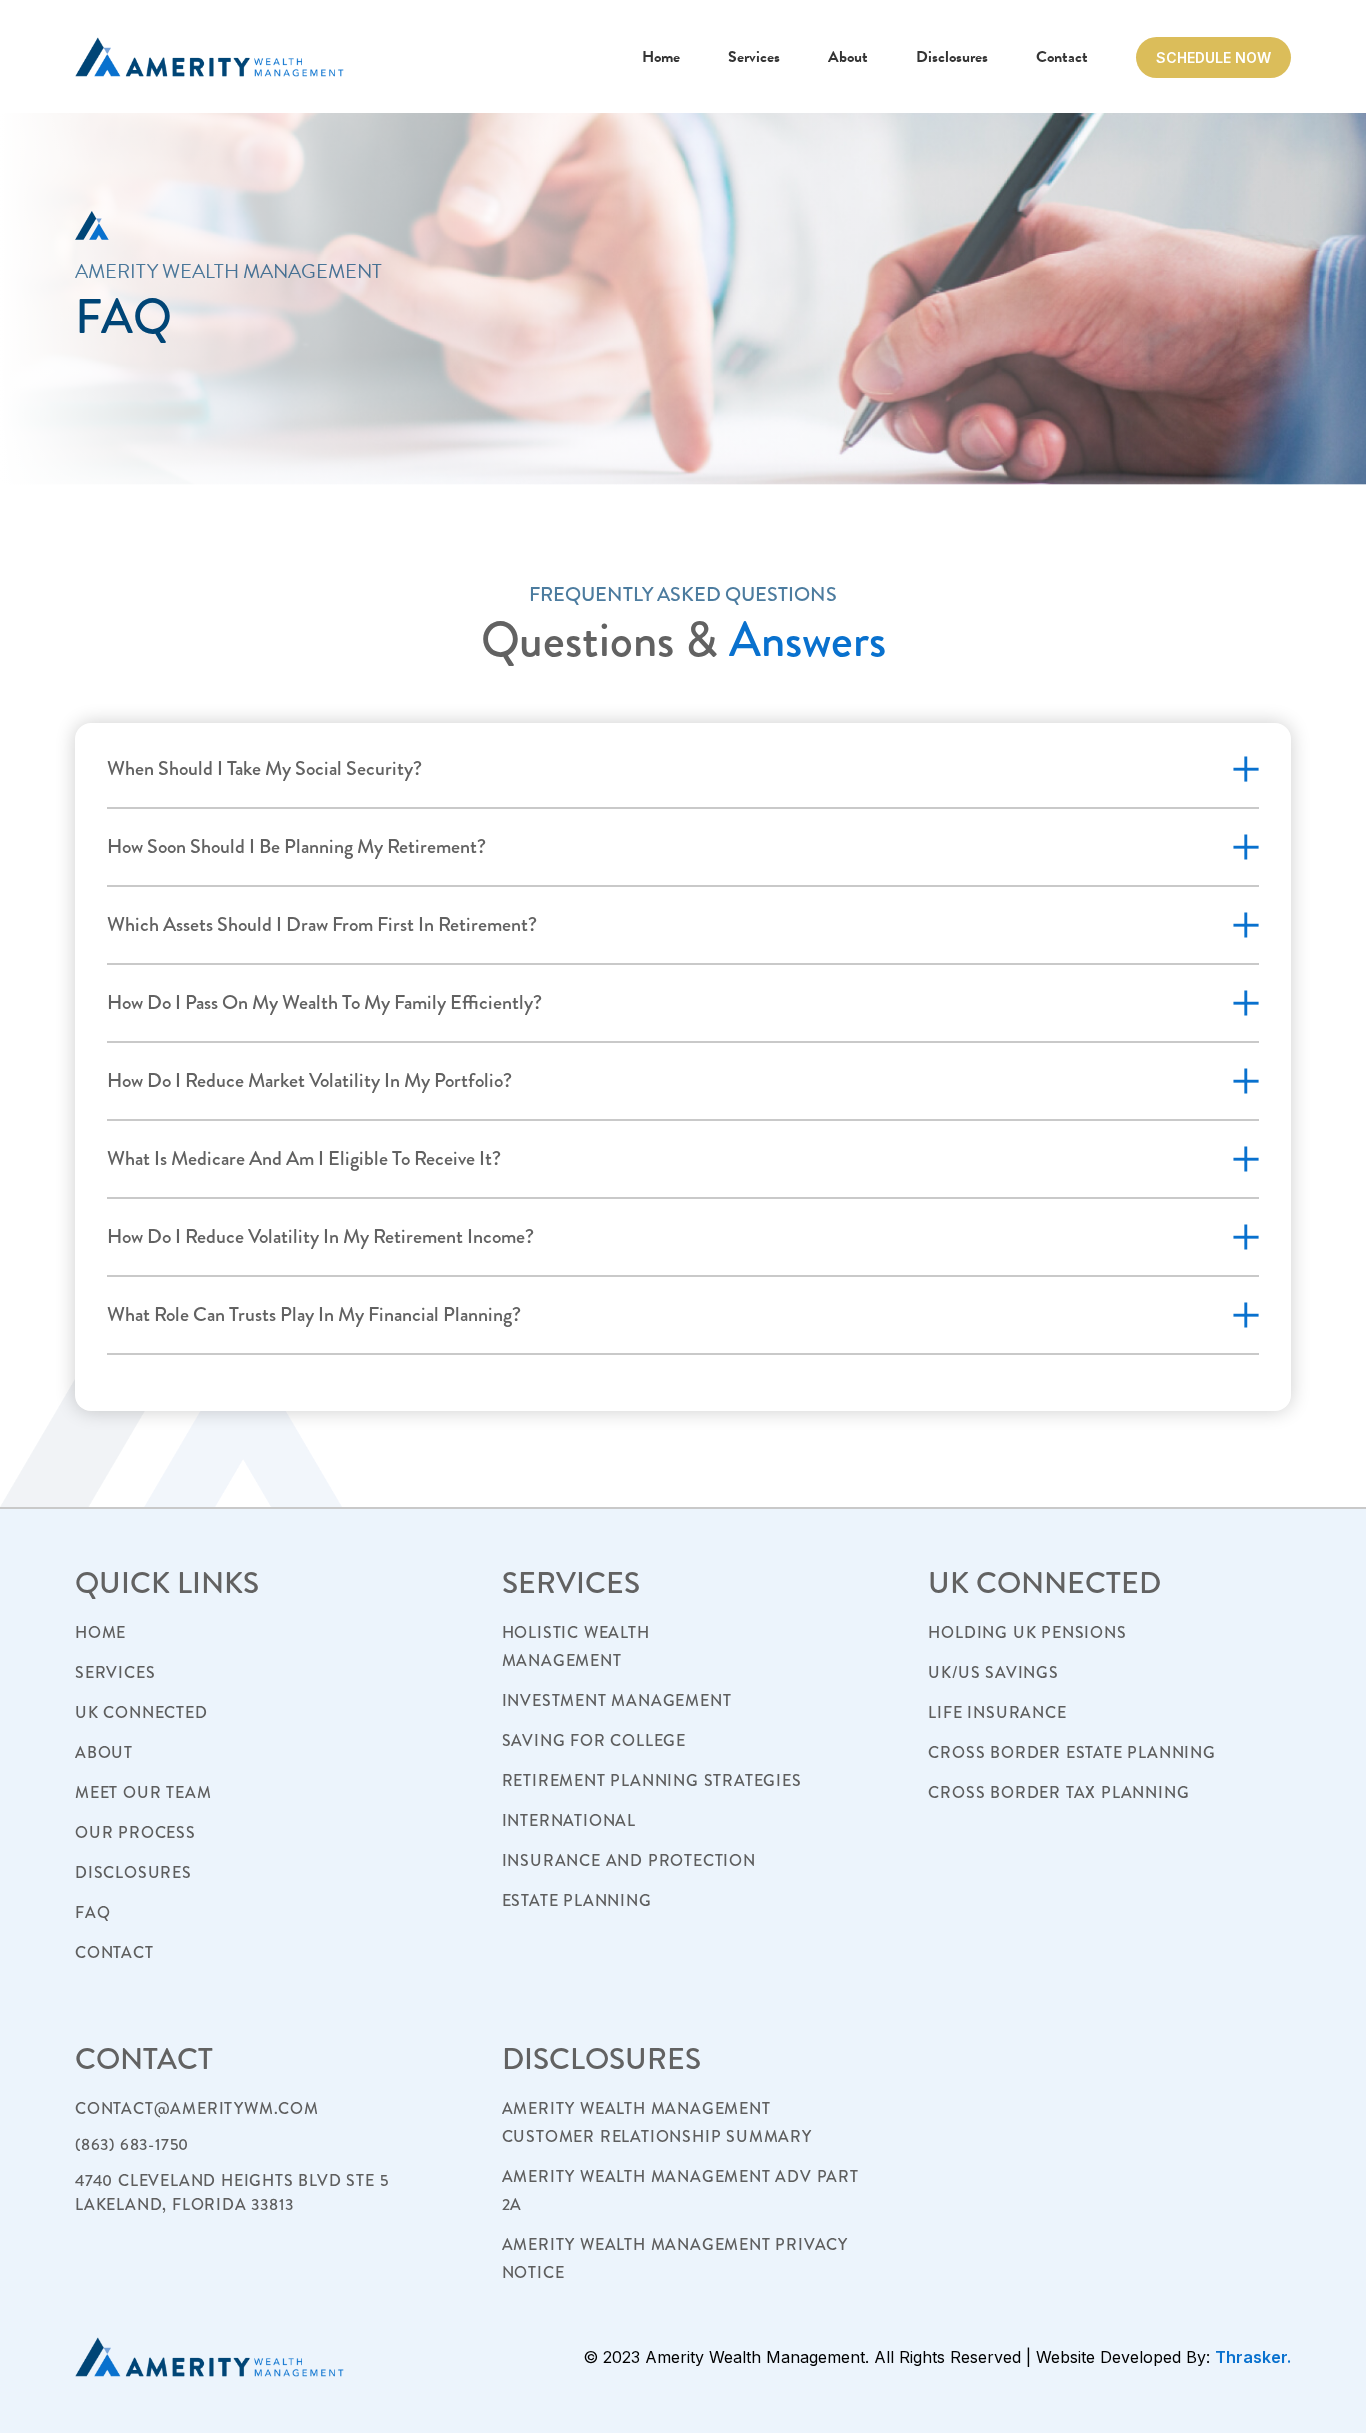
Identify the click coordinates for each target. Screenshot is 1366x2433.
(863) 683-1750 (132, 2144)
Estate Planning (577, 1900)
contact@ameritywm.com (197, 2108)
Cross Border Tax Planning (1058, 1792)
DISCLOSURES (133, 1872)
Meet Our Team (143, 1792)
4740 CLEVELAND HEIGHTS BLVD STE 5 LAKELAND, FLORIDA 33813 (231, 2192)
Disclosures (952, 57)
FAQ (92, 1912)
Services (754, 57)
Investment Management (617, 1700)
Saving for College (594, 1740)
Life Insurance (997, 1712)
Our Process (135, 1832)
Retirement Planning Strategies (652, 1780)
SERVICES (115, 1672)
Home (661, 57)
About (848, 57)
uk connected (141, 1712)
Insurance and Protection (629, 1860)
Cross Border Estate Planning (1071, 1752)
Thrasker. (1253, 2357)
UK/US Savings (993, 1672)
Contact (1062, 57)
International (569, 1820)
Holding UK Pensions (1027, 1632)
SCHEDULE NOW (1213, 57)
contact (114, 1952)
